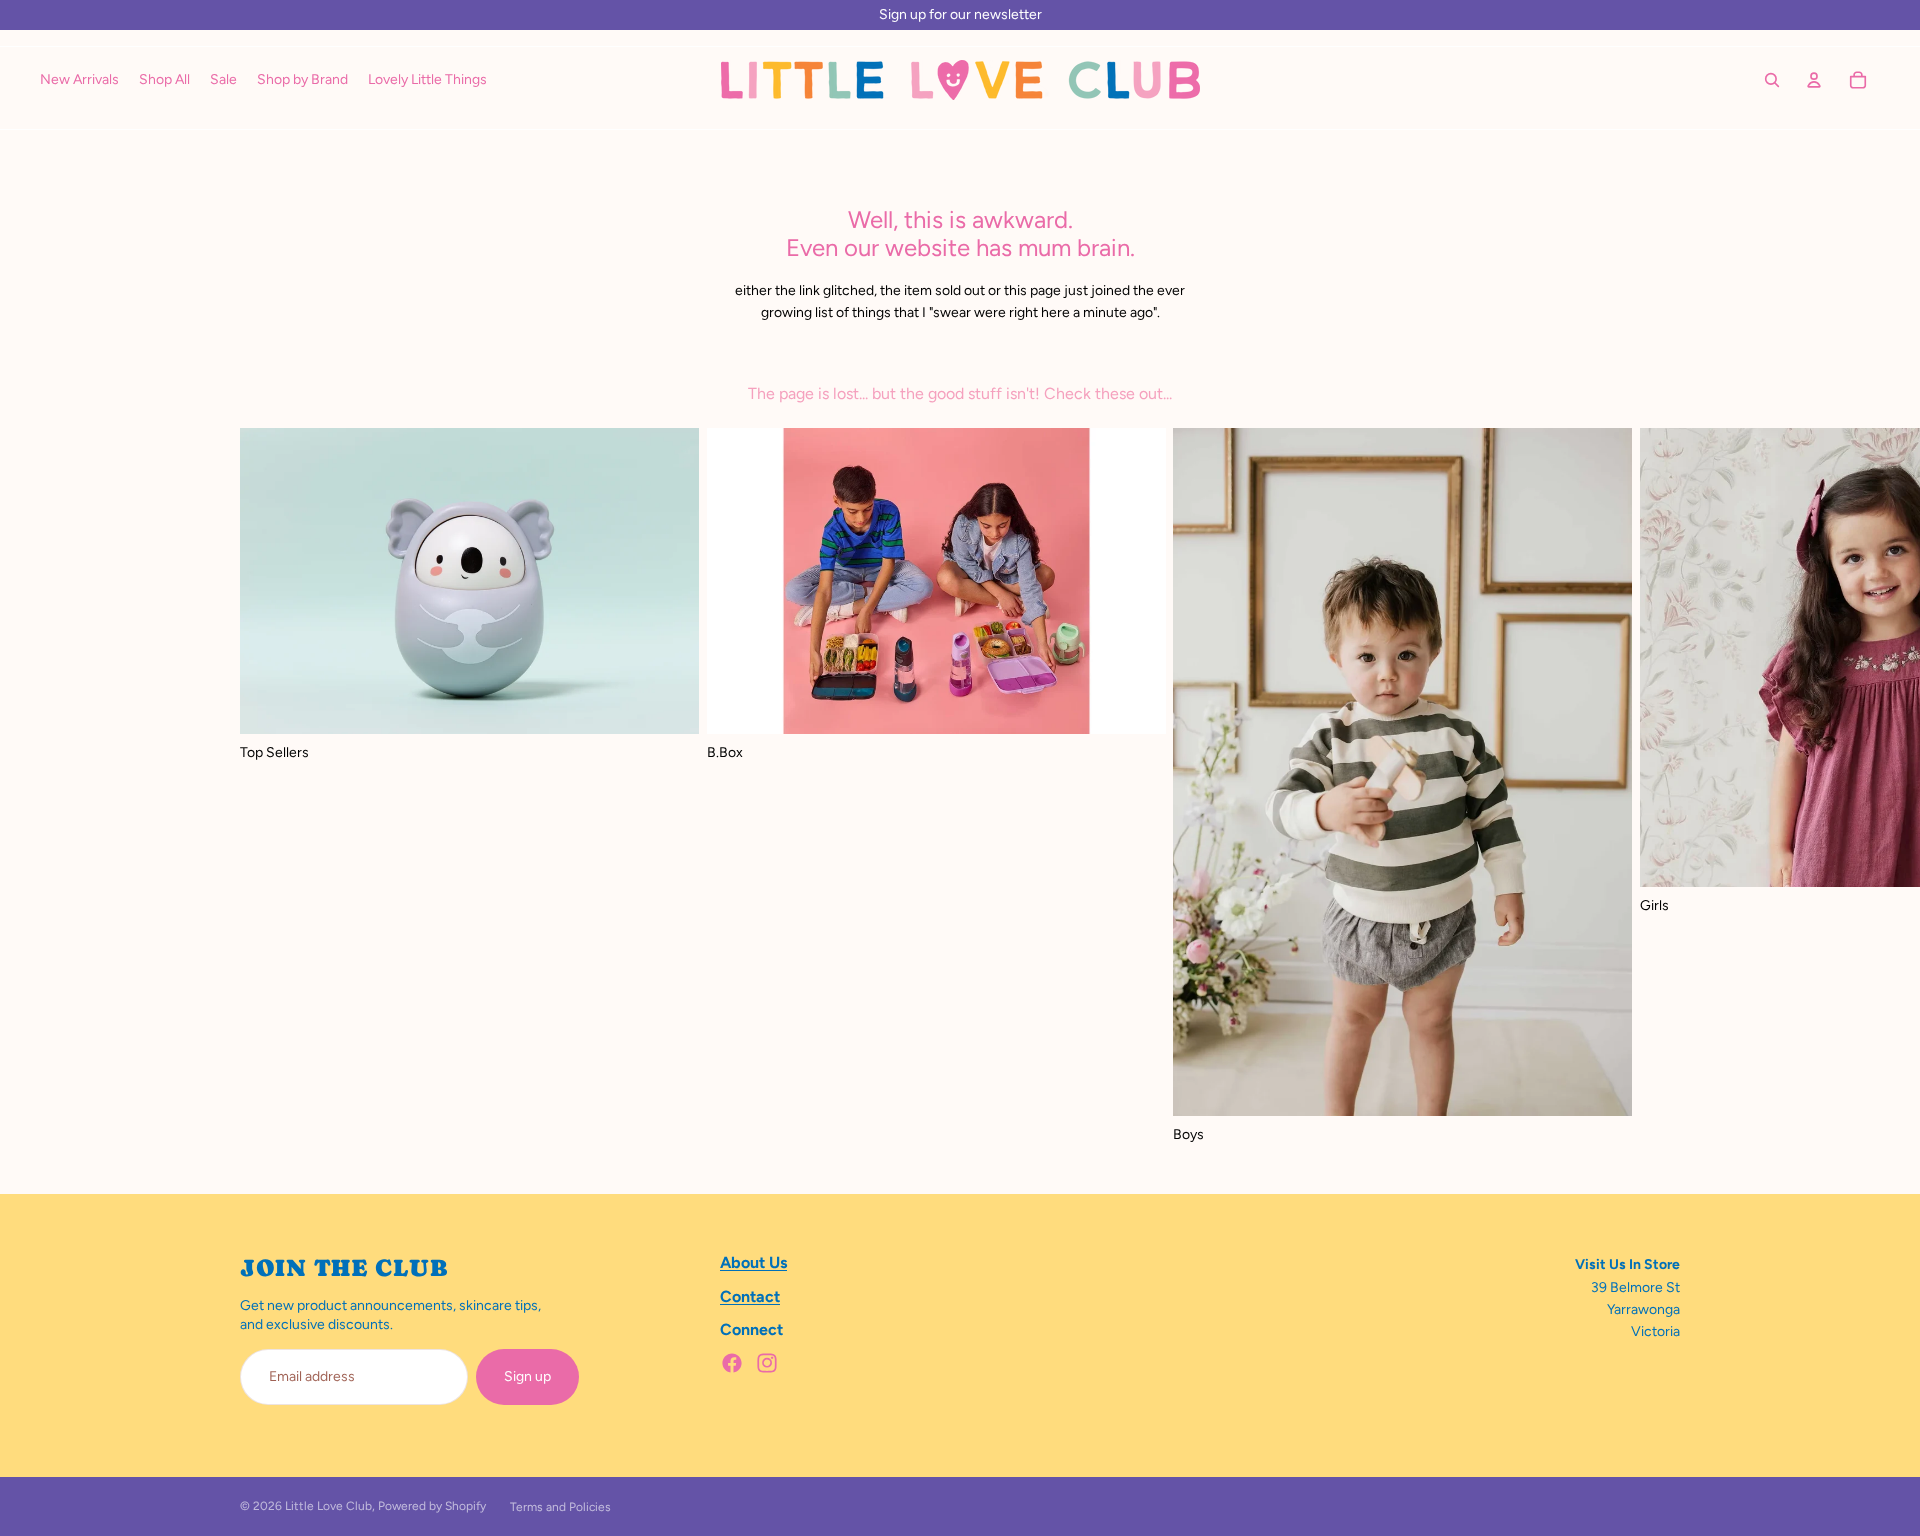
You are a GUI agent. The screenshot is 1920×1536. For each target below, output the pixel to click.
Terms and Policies (560, 1507)
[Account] (1814, 80)
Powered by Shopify (432, 1506)
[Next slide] (1658, 787)
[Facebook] (732, 1363)
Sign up (527, 1376)
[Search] (1772, 80)
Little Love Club (328, 1506)
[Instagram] (767, 1363)
